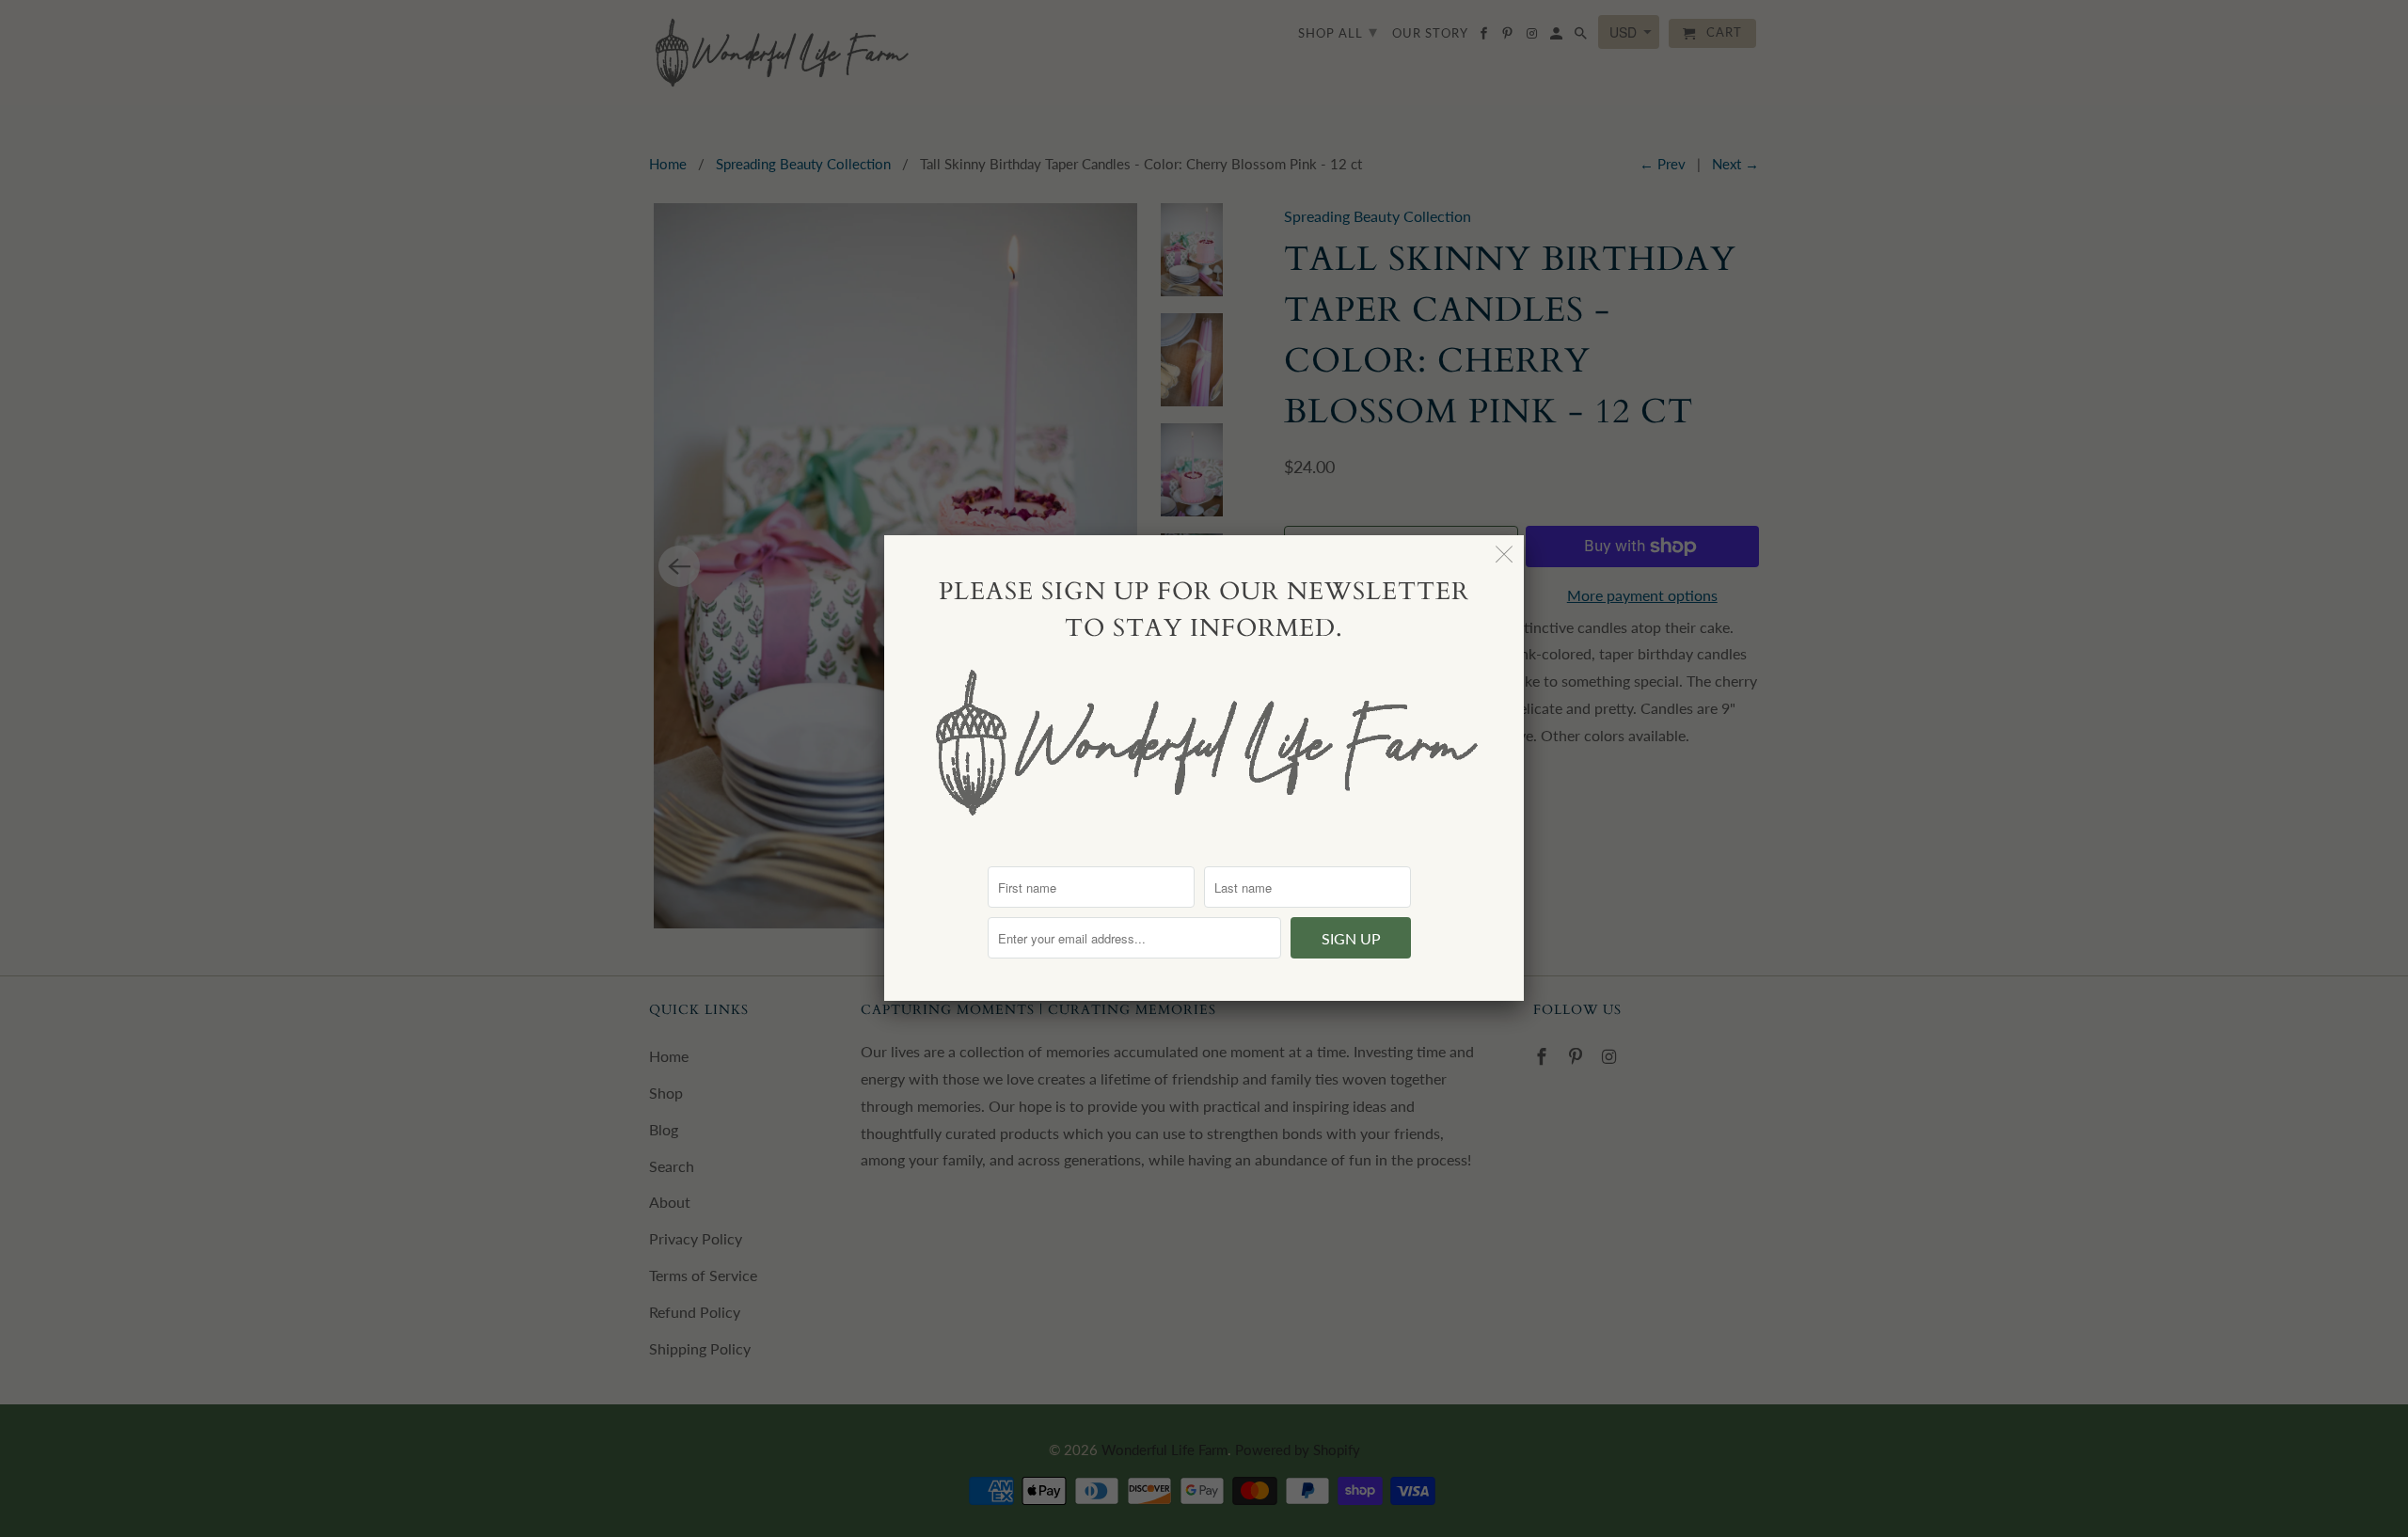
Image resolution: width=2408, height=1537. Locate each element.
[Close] (1505, 555)
